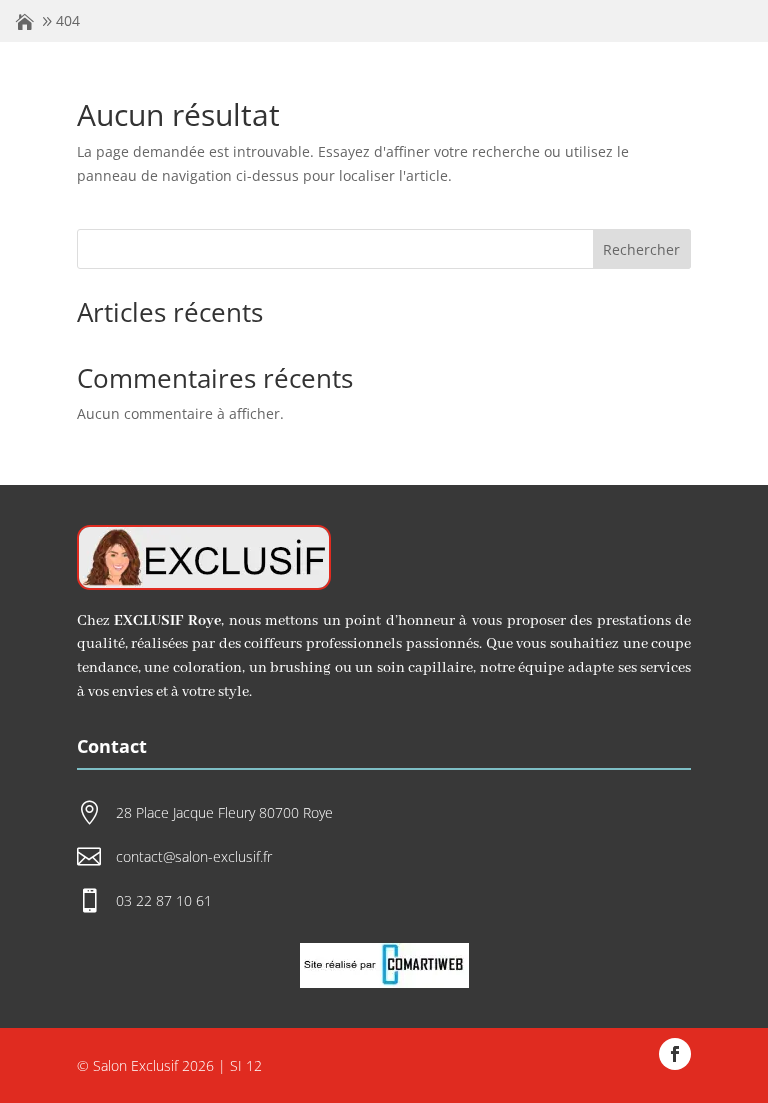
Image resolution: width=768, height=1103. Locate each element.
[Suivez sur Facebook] (675, 1054)
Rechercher (641, 249)
